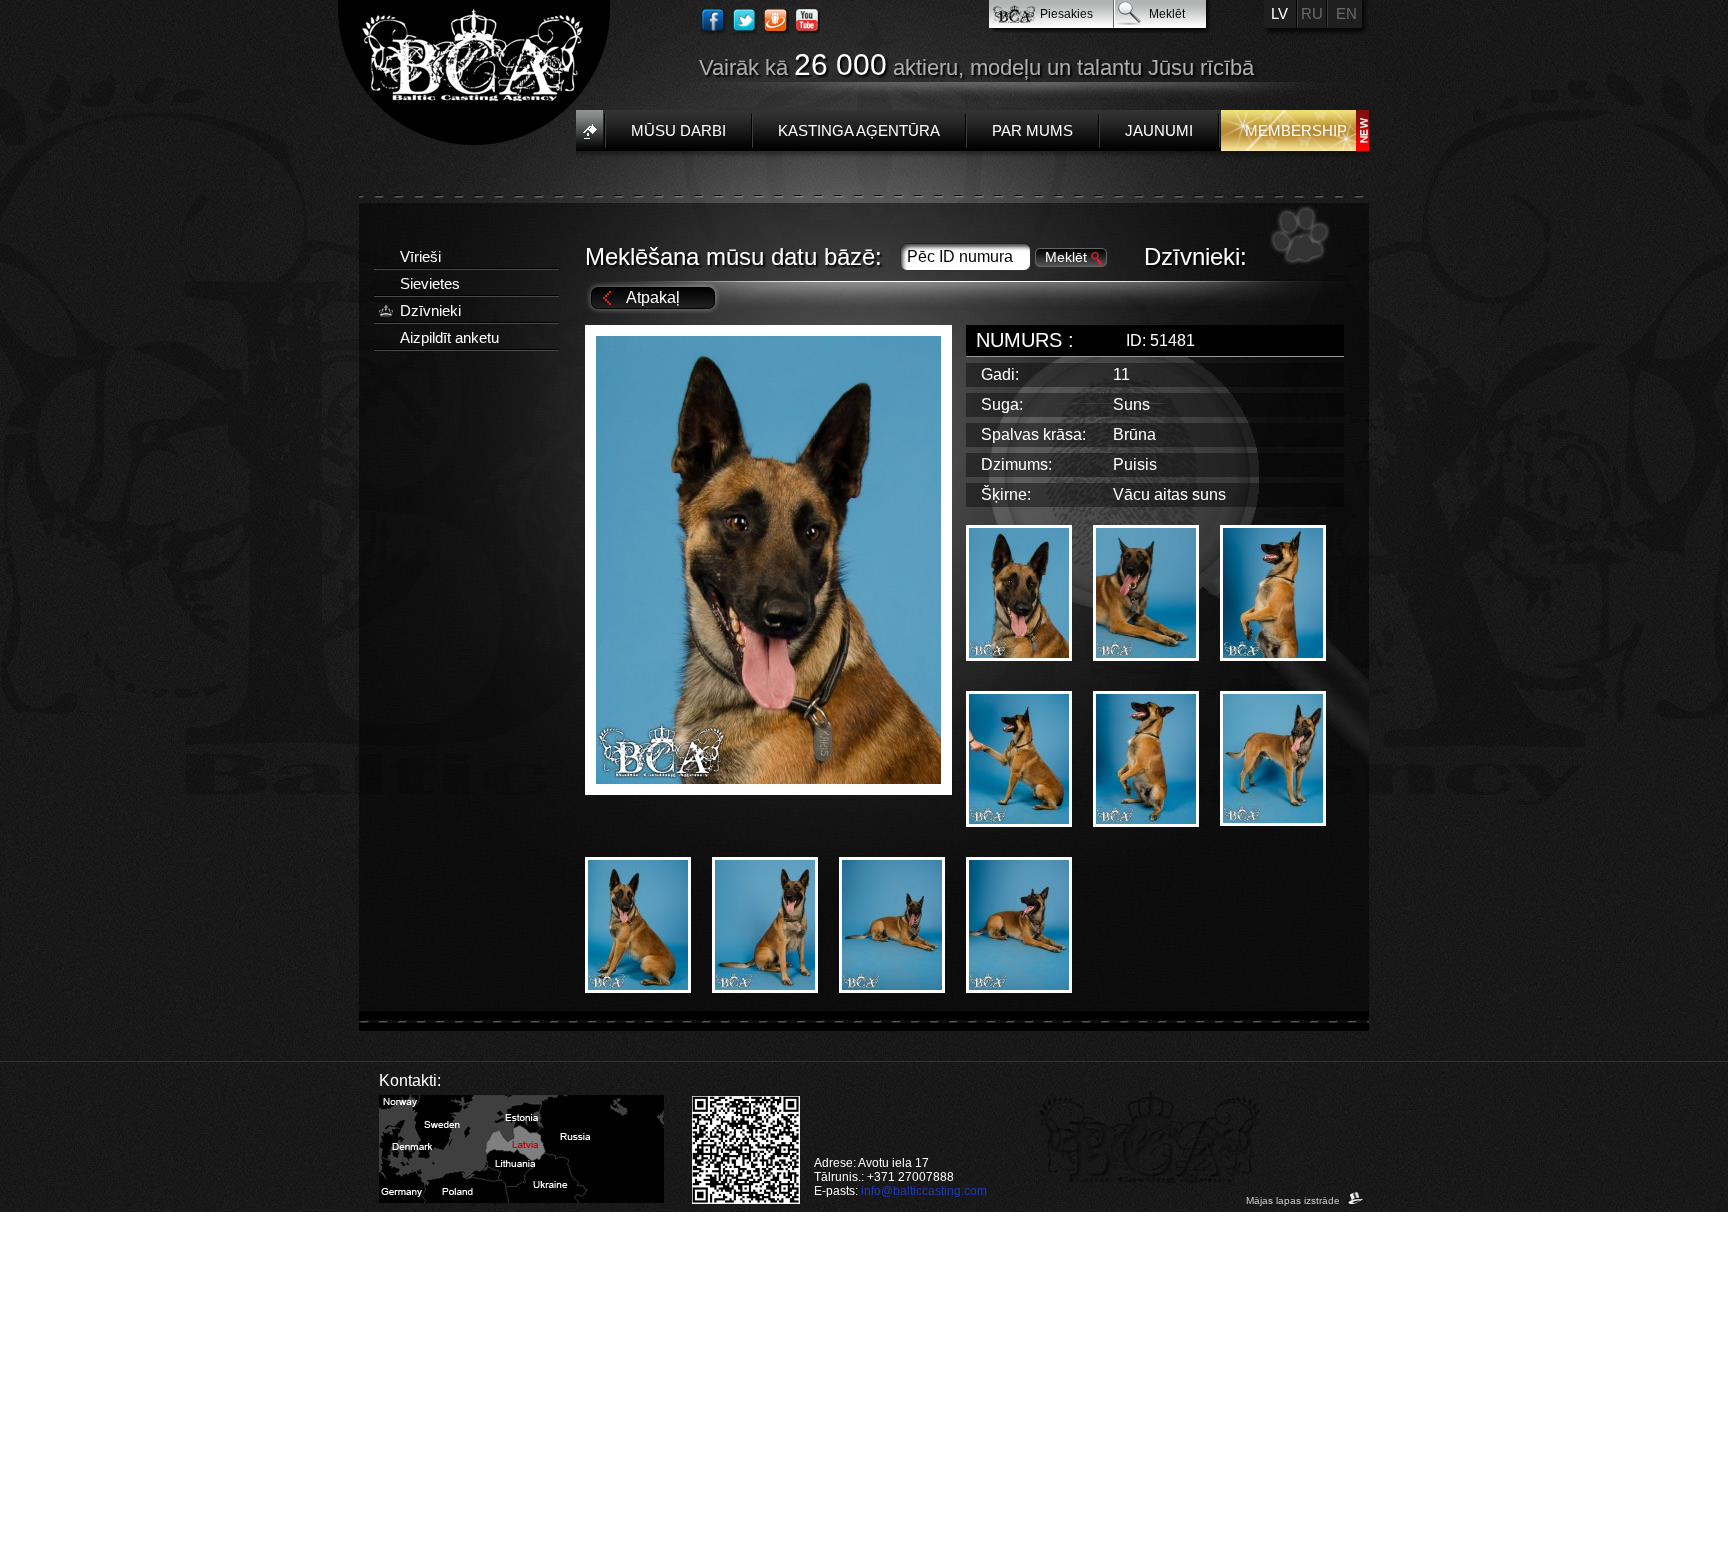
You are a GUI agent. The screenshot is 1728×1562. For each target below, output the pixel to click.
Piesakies (1066, 14)
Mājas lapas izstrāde (1294, 1200)
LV (1279, 13)
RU (1312, 13)
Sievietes (430, 283)
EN (1346, 13)
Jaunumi (1159, 130)
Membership (1296, 130)
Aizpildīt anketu (449, 337)
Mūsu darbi (678, 130)
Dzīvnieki (430, 310)
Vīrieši (420, 256)
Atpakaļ (653, 297)
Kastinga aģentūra (859, 130)
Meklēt (1167, 14)
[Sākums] (589, 130)
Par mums (1032, 130)
